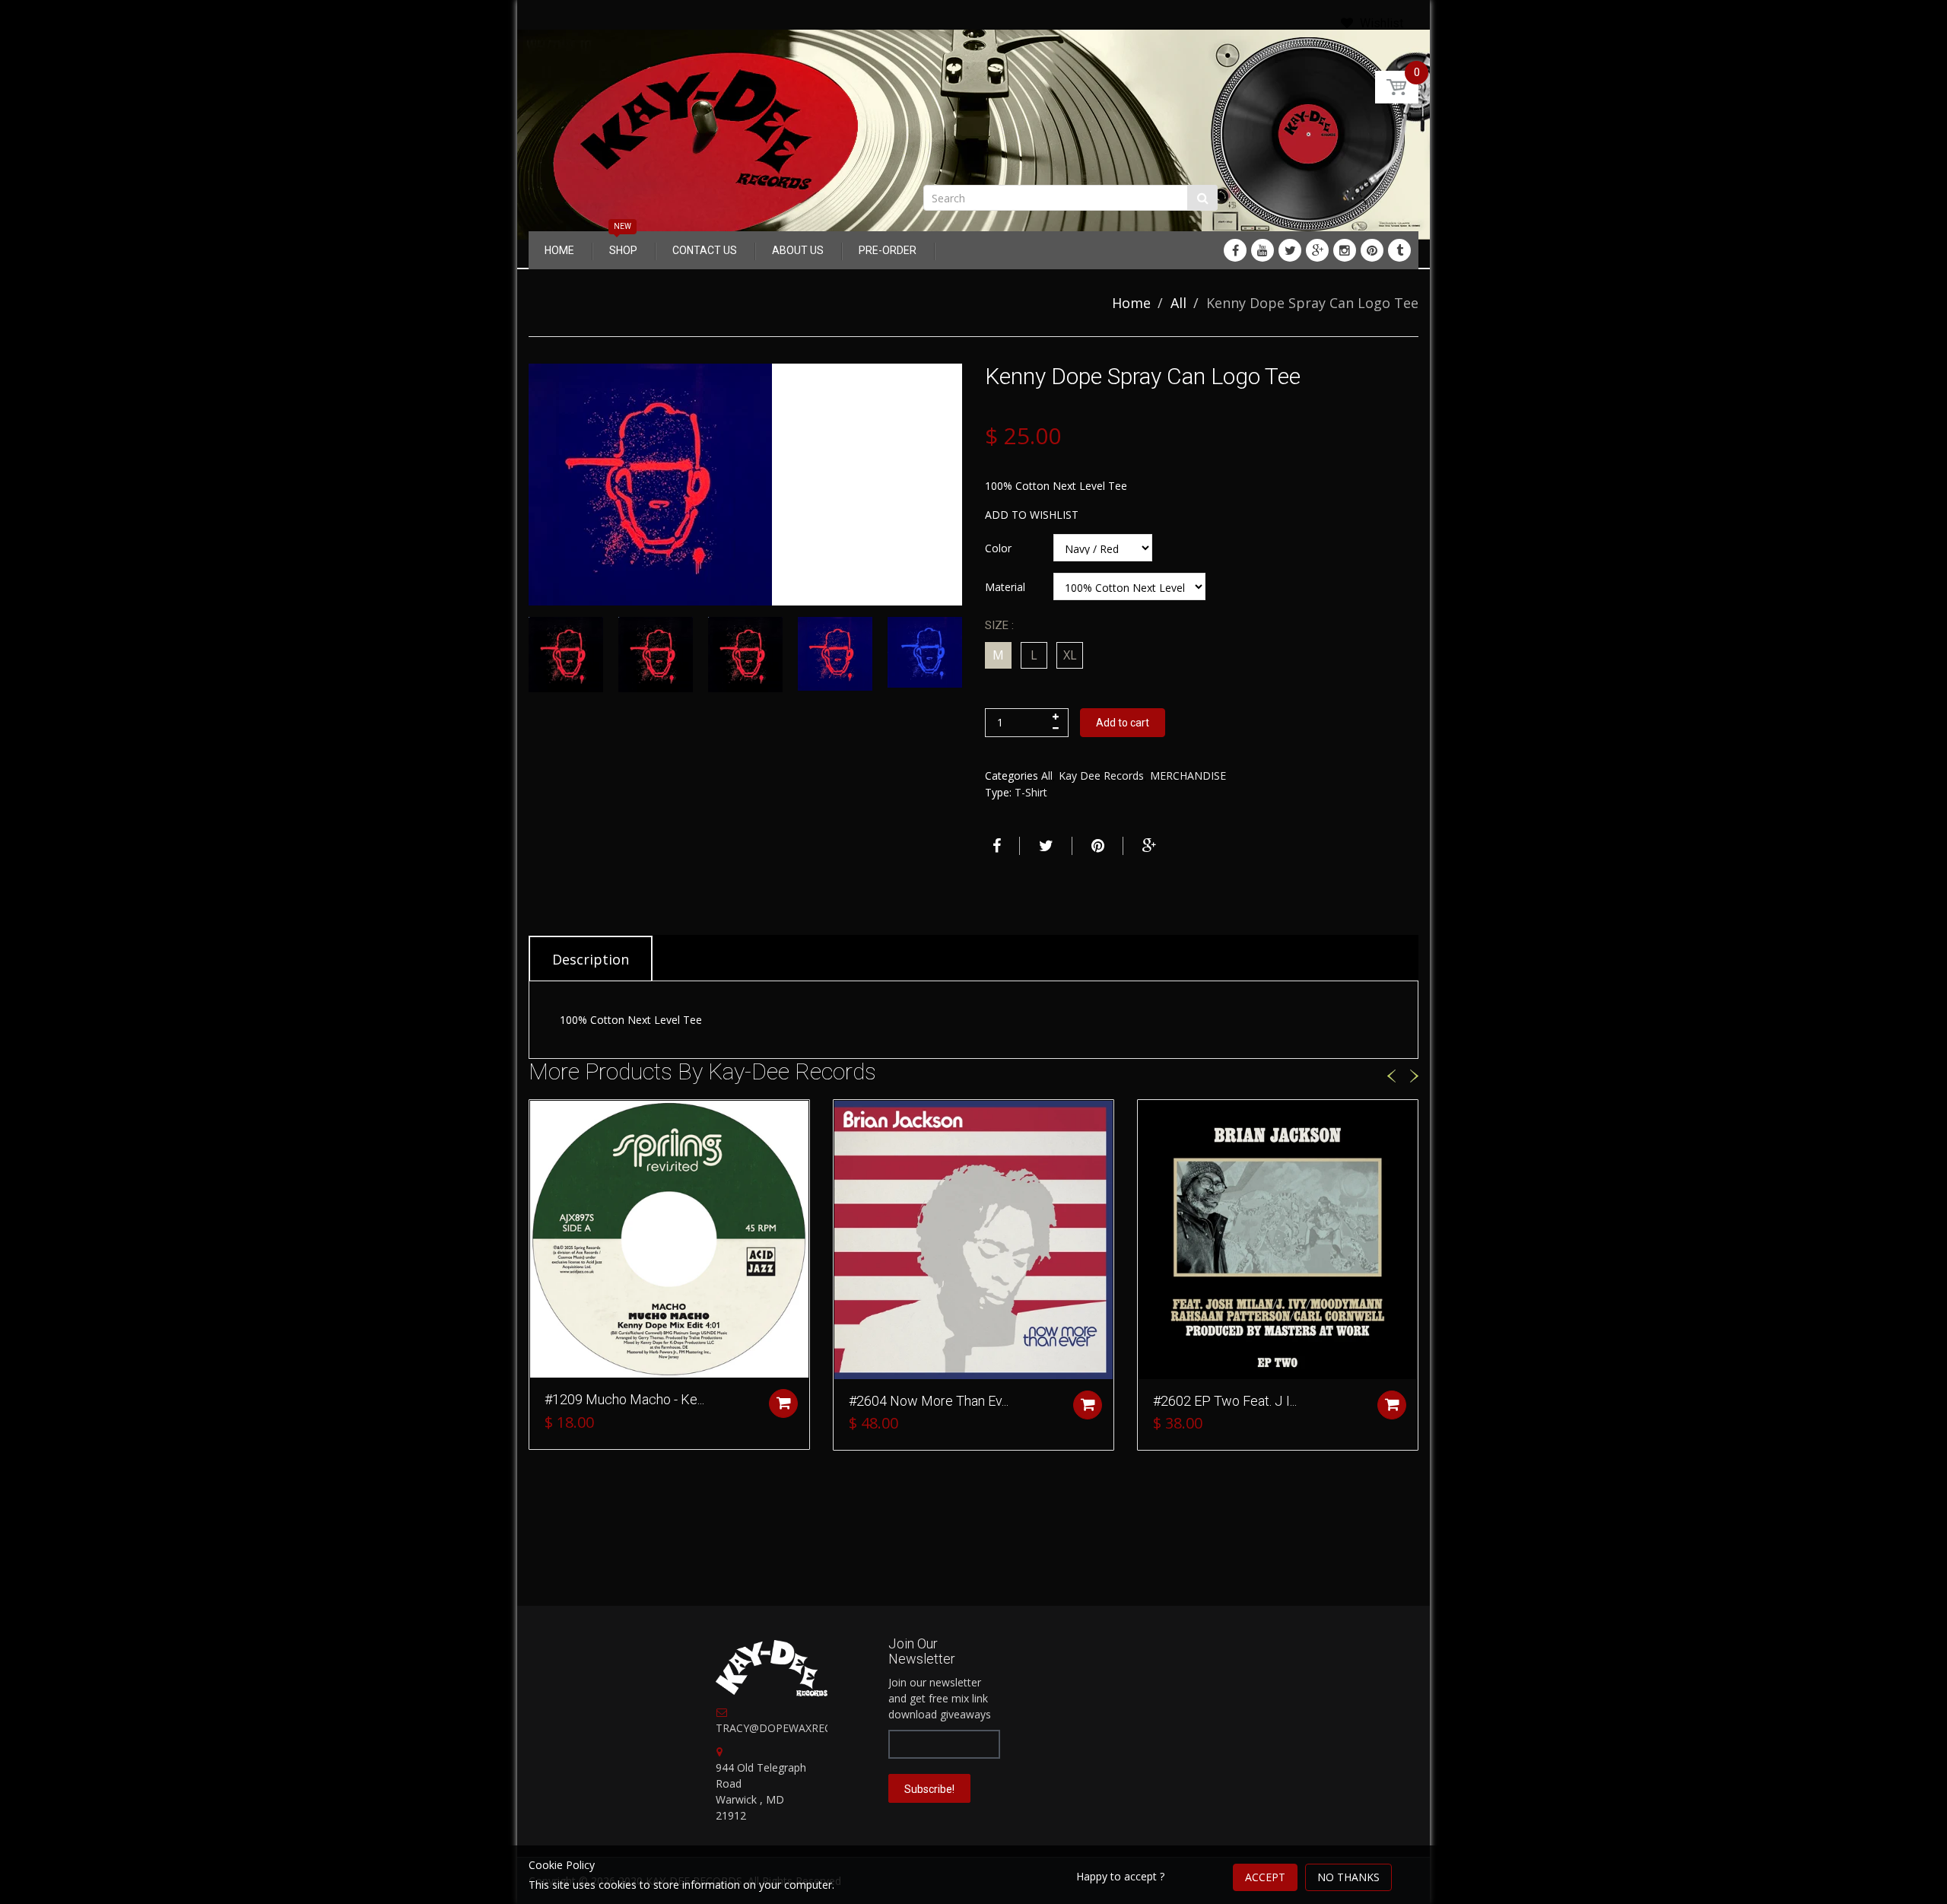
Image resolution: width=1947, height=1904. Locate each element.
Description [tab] (591, 959)
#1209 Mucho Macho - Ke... (624, 1399)
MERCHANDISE (1188, 776)
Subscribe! (929, 1789)
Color (998, 548)
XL (1070, 655)
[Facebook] (1235, 250)
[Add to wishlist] (541, 1119)
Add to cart (1123, 723)
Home (1131, 303)
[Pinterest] (1372, 250)
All (1178, 303)
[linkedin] (1263, 250)
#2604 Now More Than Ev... (929, 1401)
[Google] (1317, 250)
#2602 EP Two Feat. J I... (1225, 1401)
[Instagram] (1345, 250)
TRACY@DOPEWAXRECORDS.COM (802, 1728)
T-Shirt (1031, 792)
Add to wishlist (1032, 515)
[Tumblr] (1399, 250)
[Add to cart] (783, 1403)
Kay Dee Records (1101, 776)
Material (1005, 587)
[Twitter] (1290, 250)
